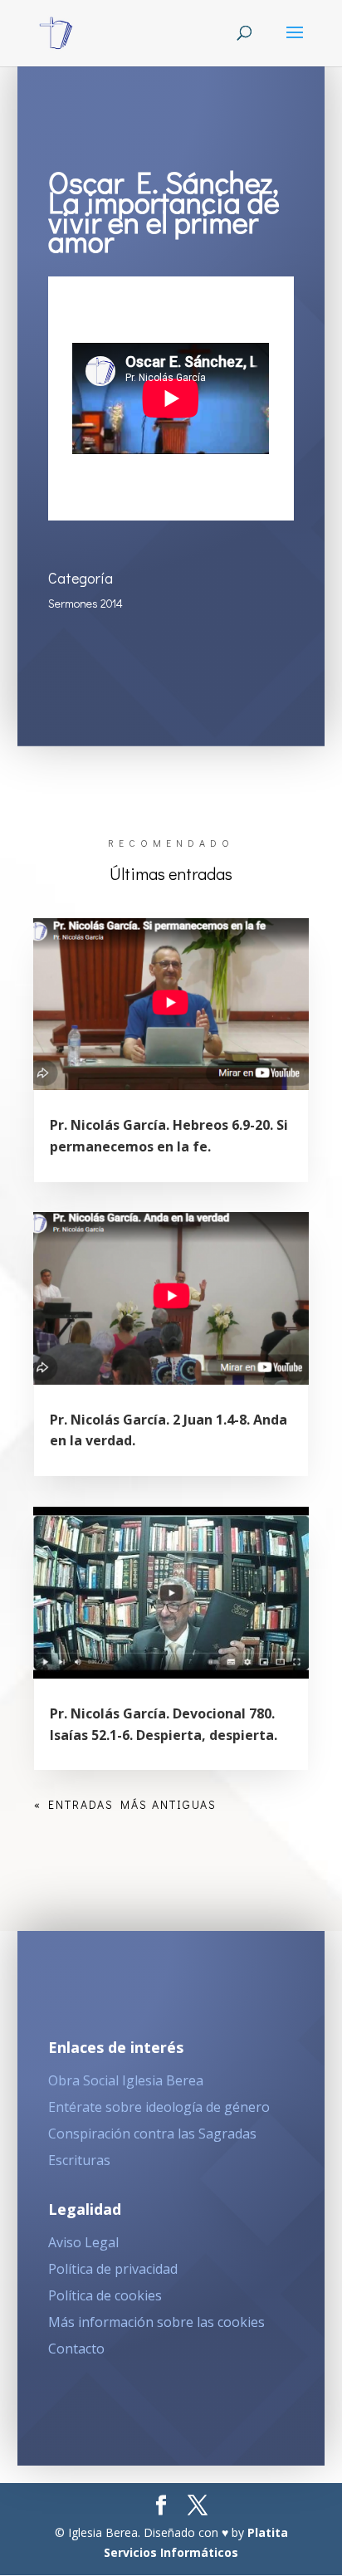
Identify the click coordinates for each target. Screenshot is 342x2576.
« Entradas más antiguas (125, 1804)
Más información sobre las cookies (156, 2322)
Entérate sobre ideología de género (159, 2107)
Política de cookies (105, 2295)
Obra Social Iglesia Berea (126, 2080)
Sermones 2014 (85, 603)
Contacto (76, 2349)
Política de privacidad (113, 2269)
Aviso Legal (83, 2242)
